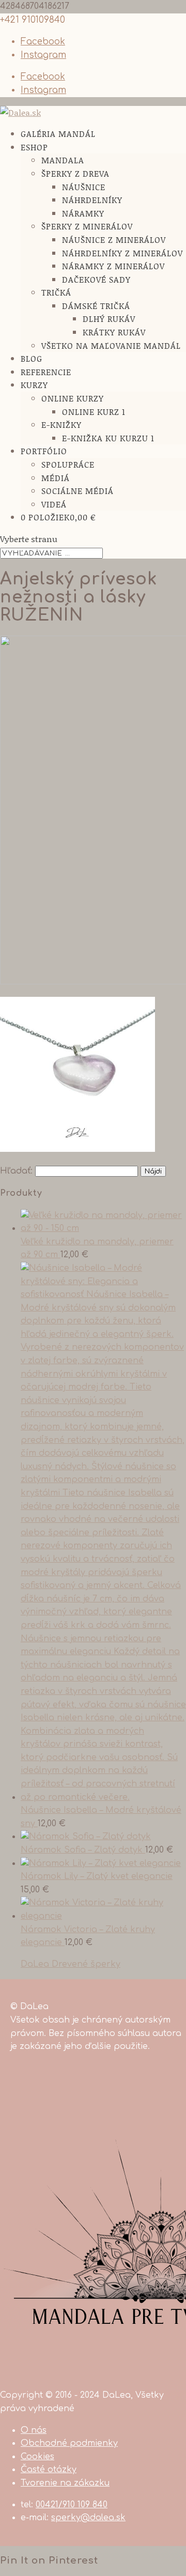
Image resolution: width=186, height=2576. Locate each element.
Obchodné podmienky (69, 2443)
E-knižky (61, 425)
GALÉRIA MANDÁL (58, 134)
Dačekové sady (96, 279)
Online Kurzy (73, 398)
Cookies (37, 2457)
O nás (34, 2430)
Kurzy (34, 385)
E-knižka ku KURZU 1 (108, 438)
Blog (32, 358)
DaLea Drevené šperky (71, 1964)
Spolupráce (68, 464)
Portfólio (44, 451)
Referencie (46, 372)
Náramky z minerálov (113, 266)
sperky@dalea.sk (88, 2518)
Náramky (83, 213)
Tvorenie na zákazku (65, 2483)
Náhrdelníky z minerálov (122, 253)
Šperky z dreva (75, 173)
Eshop (34, 147)
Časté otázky (49, 2470)
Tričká (56, 292)
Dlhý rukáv (109, 319)
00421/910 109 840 (72, 2505)
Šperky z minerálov (87, 226)
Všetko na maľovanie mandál (111, 345)
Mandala (63, 160)
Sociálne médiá (78, 491)
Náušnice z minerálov (114, 240)
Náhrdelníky (92, 200)
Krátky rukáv (114, 332)
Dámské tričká (96, 306)
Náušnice (84, 187)
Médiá (56, 478)
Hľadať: (16, 1171)
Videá (54, 504)
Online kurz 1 (94, 412)
